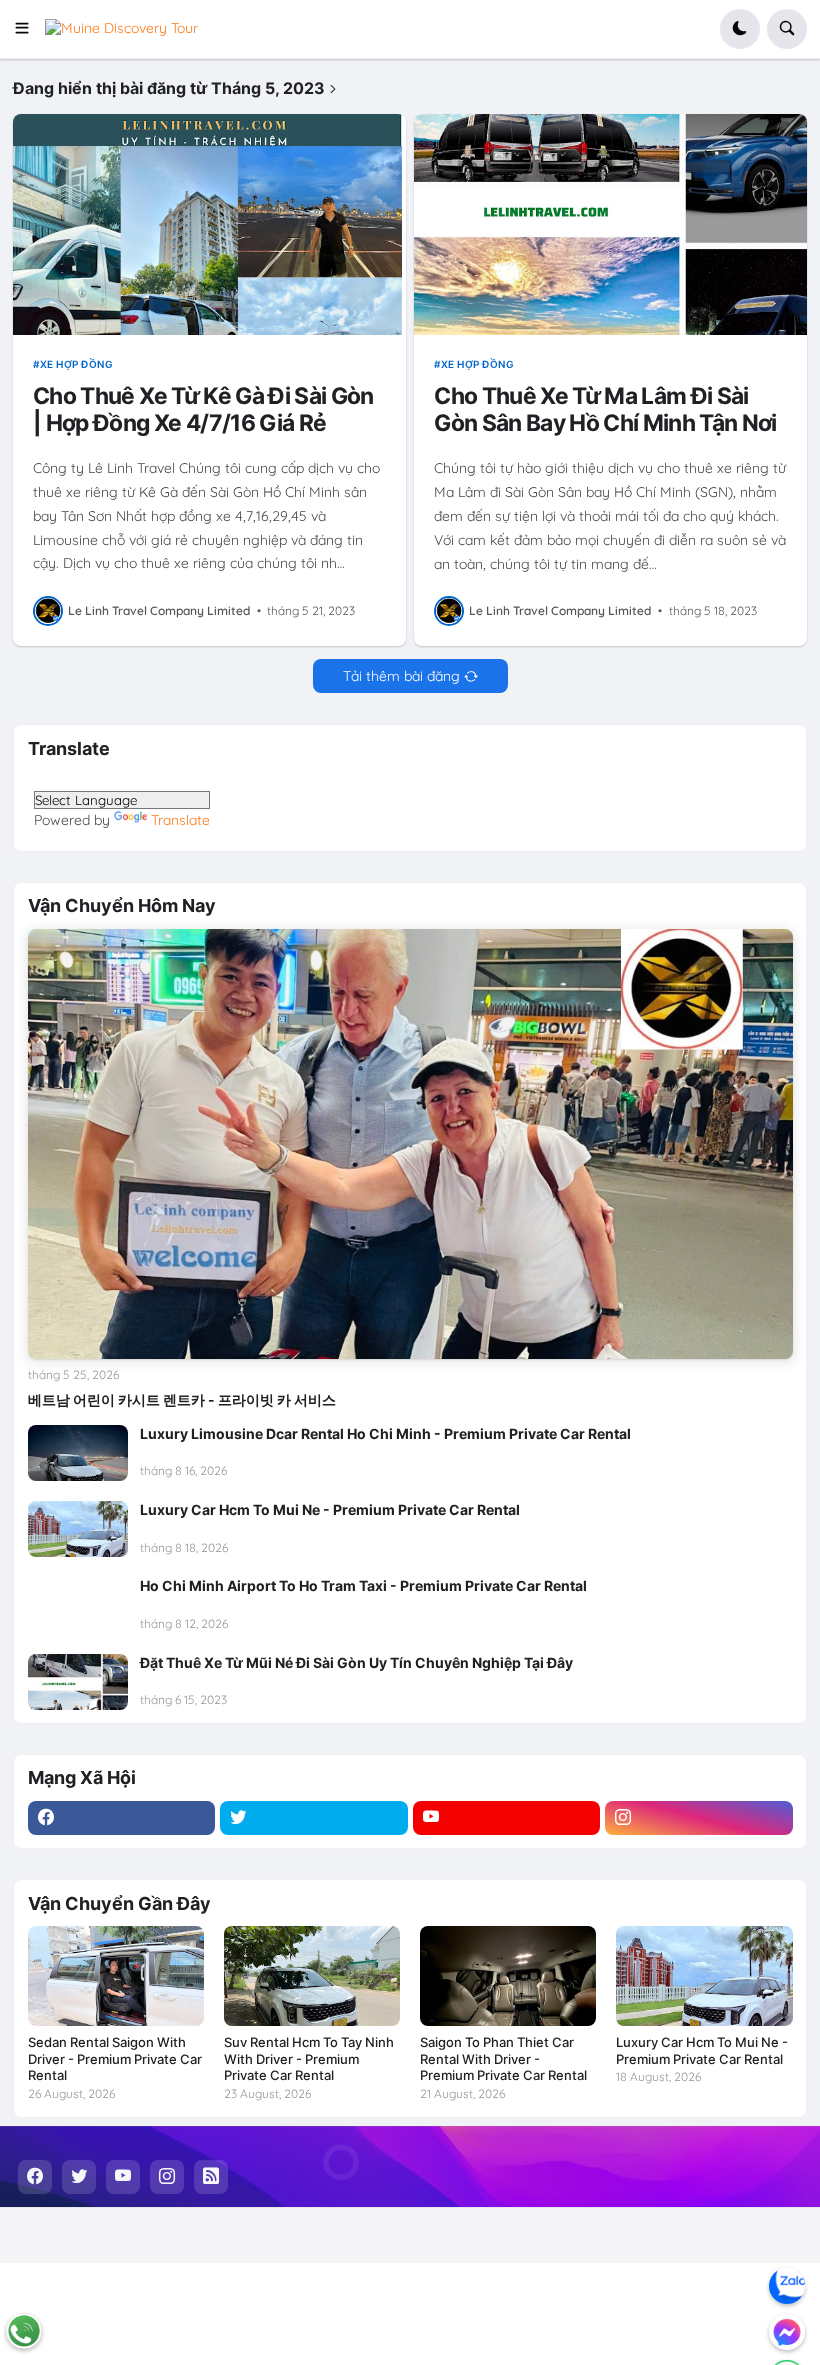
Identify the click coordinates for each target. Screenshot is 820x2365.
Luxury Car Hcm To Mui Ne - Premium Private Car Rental (330, 1509)
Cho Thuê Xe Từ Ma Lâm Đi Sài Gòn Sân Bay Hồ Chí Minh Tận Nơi (605, 410)
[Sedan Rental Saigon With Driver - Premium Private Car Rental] (116, 1975)
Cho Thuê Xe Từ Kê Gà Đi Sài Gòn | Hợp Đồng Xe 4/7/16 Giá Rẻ (203, 410)
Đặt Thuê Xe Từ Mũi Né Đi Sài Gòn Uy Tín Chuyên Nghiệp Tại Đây (356, 1662)
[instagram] (699, 1818)
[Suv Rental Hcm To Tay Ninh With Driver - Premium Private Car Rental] (312, 1975)
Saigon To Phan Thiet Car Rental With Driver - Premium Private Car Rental (503, 2059)
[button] (28, 29)
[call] (24, 2331)
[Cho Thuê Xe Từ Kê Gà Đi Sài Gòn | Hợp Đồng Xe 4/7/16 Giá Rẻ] (209, 224)
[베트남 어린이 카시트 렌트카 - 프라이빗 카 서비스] (410, 1144)
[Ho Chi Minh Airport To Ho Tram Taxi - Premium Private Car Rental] (78, 1605)
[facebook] (122, 1818)
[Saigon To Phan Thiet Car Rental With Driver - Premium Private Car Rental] (508, 1975)
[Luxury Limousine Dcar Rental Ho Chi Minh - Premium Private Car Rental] (78, 1453)
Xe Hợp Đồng (76, 364)
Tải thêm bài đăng (401, 676)
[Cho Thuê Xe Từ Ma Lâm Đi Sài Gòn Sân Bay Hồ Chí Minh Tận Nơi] (610, 224)
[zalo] (787, 2286)
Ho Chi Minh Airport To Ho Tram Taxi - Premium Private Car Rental (363, 1585)
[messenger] (787, 2332)
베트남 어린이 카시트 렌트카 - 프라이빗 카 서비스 (182, 1399)
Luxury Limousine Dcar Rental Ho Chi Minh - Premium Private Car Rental (385, 1433)
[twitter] (314, 1818)
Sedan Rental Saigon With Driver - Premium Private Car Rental (115, 2059)
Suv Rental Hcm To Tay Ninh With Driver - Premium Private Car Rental (309, 2059)
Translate (180, 820)
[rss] (211, 2177)
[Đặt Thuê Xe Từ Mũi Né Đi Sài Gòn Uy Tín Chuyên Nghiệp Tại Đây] (78, 1682)
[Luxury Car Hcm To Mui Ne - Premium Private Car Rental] (78, 1529)
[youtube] (507, 1818)
